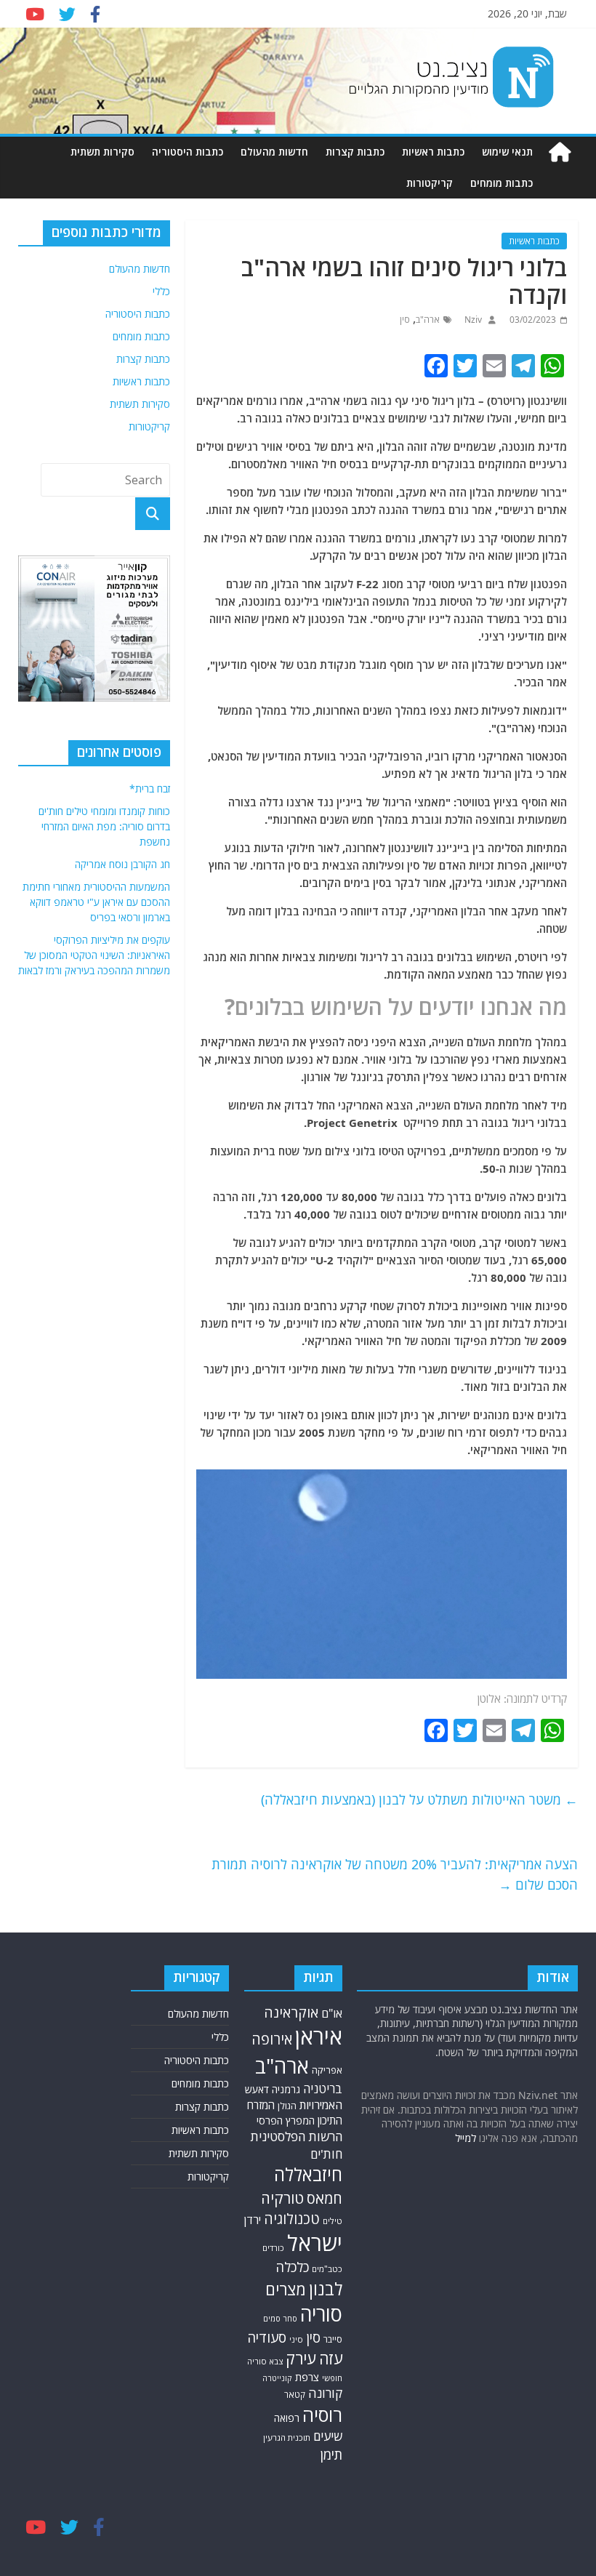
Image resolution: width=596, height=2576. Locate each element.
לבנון (326, 2289)
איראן (319, 2037)
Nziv (472, 320)
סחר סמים (280, 2319)
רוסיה (322, 2415)
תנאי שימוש (507, 152)
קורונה (325, 2393)
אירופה (272, 2039)
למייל (466, 2138)
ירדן (253, 2220)
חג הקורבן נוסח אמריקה (122, 864)
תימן (331, 2454)
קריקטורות (430, 183)
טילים (333, 2221)
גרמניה (286, 2089)
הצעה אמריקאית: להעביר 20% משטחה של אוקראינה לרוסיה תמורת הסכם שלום (395, 1875)
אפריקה (327, 2070)
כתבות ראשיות (433, 152)
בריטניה (323, 2089)
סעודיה (267, 2338)
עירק (301, 2358)
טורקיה (282, 2198)
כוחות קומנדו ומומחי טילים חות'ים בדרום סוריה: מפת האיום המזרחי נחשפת (104, 826)
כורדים (273, 2248)
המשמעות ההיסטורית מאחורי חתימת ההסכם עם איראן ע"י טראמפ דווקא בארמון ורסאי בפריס (96, 902)
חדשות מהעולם (274, 152)
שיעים (328, 2436)
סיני (296, 2339)
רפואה (287, 2418)
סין (405, 320)
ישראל (315, 2243)
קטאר (295, 2395)
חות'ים (326, 2154)
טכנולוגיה (292, 2219)
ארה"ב (428, 320)
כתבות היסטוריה (188, 152)
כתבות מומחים (502, 183)
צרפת (307, 2377)
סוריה (321, 2314)
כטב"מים (327, 2269)
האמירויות (321, 2105)
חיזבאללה (308, 2174)
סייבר (333, 2339)
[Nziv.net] (560, 152)
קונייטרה (277, 2378)
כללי (161, 291)
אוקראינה (291, 2012)
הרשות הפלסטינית (296, 2136)
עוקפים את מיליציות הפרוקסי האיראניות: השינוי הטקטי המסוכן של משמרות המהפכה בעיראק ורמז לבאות (94, 955)
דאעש (257, 2089)
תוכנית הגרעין (287, 2437)
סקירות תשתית (102, 152)
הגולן (287, 2106)
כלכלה (292, 2267)
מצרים (286, 2289)
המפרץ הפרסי (286, 2120)
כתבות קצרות (355, 152)
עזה (331, 2358)
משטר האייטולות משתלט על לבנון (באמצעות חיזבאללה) (419, 1799)
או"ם (332, 2013)
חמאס (325, 2198)
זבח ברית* (150, 789)
